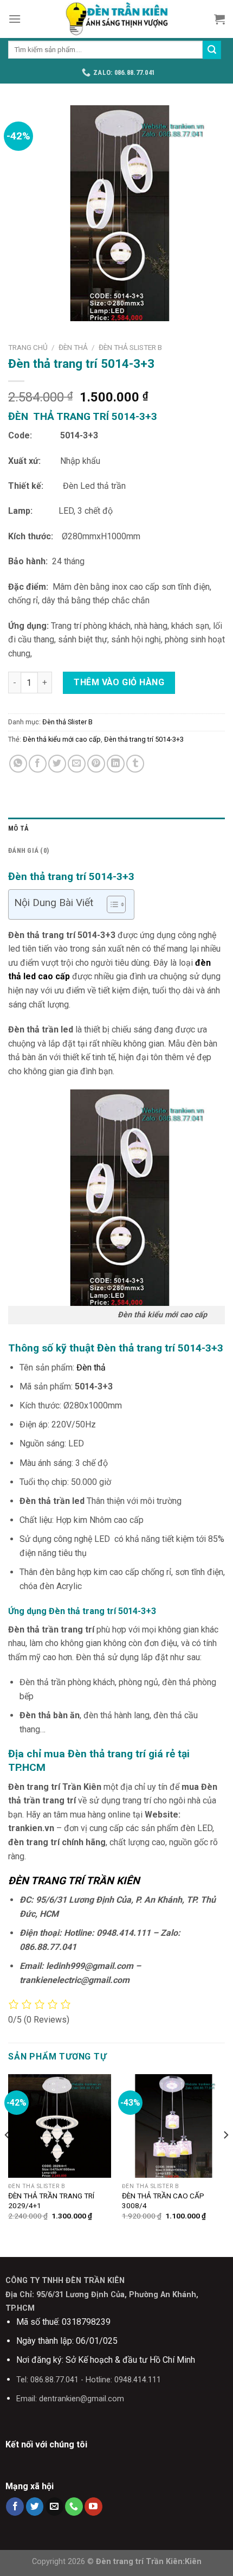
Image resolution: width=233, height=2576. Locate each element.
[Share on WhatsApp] (18, 764)
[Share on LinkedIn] (116, 764)
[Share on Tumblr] (135, 764)
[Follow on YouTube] (93, 2507)
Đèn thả (90, 1367)
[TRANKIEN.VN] (116, 19)
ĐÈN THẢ (73, 347)
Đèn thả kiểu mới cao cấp (62, 739)
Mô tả (18, 828)
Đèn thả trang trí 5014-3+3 (144, 739)
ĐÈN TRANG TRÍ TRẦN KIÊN (74, 1881)
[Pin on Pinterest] (96, 764)
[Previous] (8, 2156)
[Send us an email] (54, 2507)
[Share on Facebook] (38, 764)
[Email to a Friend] (77, 764)
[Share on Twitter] (57, 764)
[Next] (225, 2156)
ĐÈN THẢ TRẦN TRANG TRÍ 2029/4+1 (51, 2201)
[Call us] (74, 2507)
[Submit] (212, 50)
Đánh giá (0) (28, 850)
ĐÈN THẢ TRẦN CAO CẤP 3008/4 (163, 2201)
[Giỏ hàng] (219, 19)
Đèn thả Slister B (130, 347)
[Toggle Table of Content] (111, 904)
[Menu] (15, 19)
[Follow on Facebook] (15, 2507)
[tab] (116, 828)
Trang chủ (28, 347)
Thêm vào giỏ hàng (119, 682)
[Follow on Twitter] (35, 2507)
